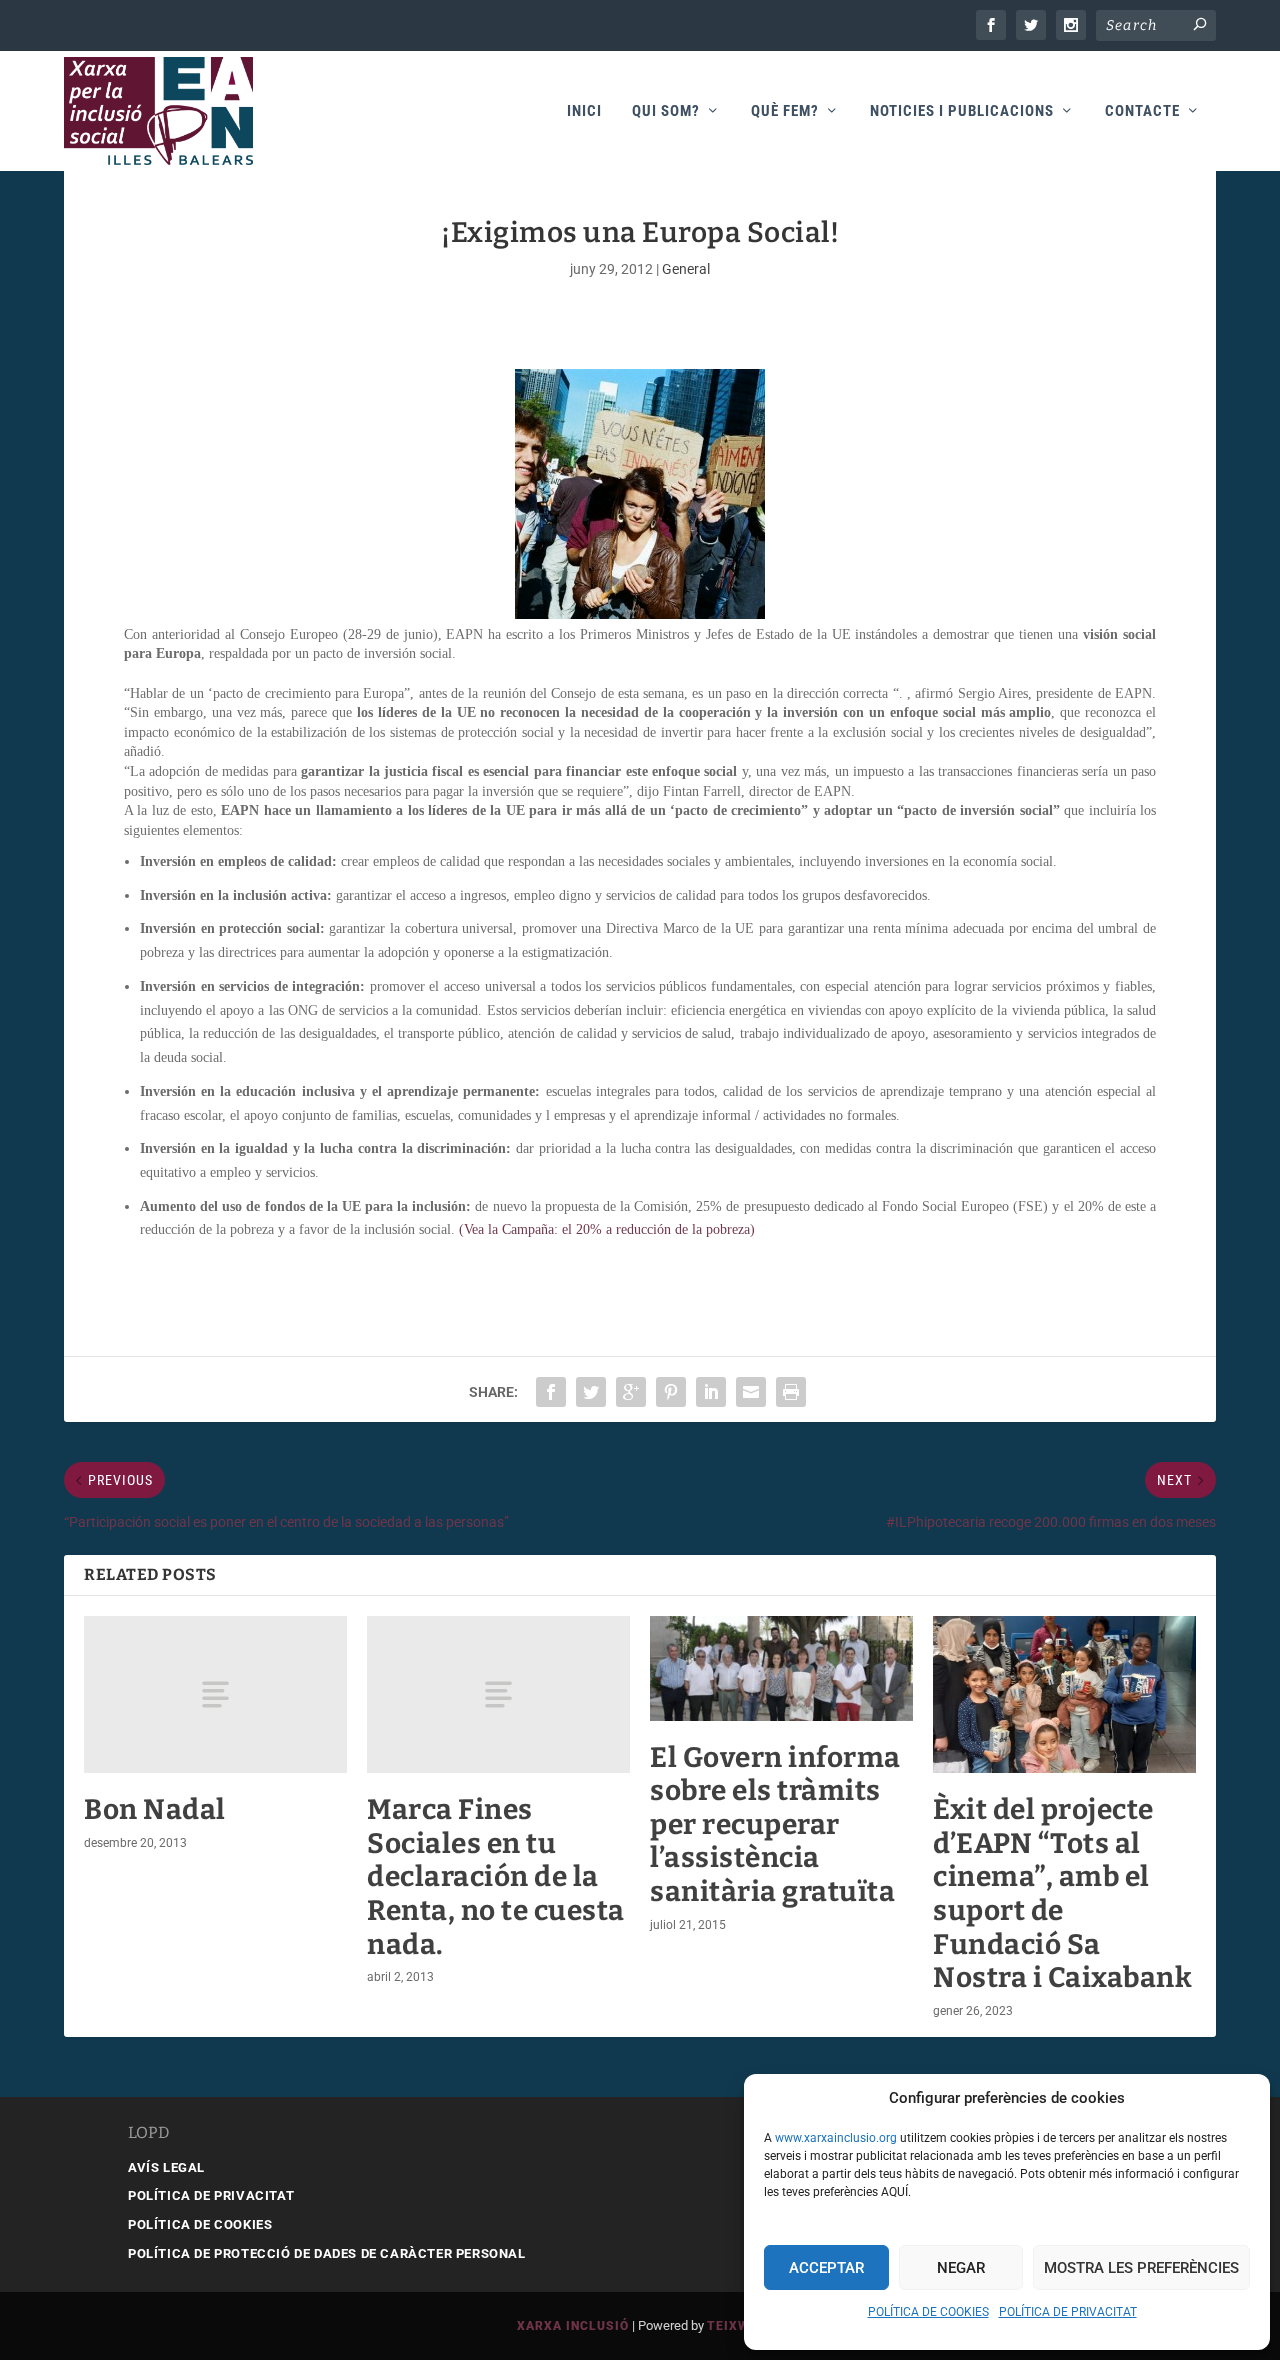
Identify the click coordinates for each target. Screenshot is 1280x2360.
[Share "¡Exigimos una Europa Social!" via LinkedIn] (711, 1392)
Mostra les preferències (1141, 2268)
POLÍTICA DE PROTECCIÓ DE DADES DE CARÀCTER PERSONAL (327, 2253)
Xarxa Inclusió (573, 2326)
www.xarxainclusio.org (836, 2138)
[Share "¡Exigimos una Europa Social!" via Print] (791, 1392)
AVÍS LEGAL (166, 2167)
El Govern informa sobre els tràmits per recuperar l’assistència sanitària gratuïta (775, 1824)
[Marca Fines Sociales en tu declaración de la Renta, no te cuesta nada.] (498, 1695)
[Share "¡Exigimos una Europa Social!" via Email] (751, 1392)
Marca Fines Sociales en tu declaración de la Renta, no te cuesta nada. (496, 1876)
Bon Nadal (155, 1809)
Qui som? (666, 111)
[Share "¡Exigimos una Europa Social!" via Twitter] (591, 1392)
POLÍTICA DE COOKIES (928, 2312)
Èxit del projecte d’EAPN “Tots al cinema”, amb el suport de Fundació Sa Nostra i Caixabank (1062, 1893)
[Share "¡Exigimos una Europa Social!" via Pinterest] (671, 1392)
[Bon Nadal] (215, 1695)
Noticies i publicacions (962, 111)
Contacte (1142, 111)
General (686, 269)
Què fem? (785, 111)
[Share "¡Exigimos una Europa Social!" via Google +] (631, 1392)
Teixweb (736, 2326)
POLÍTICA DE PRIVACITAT (1068, 2312)
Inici (584, 111)
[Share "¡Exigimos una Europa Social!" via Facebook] (551, 1392)
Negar (961, 2268)
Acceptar (826, 2268)
